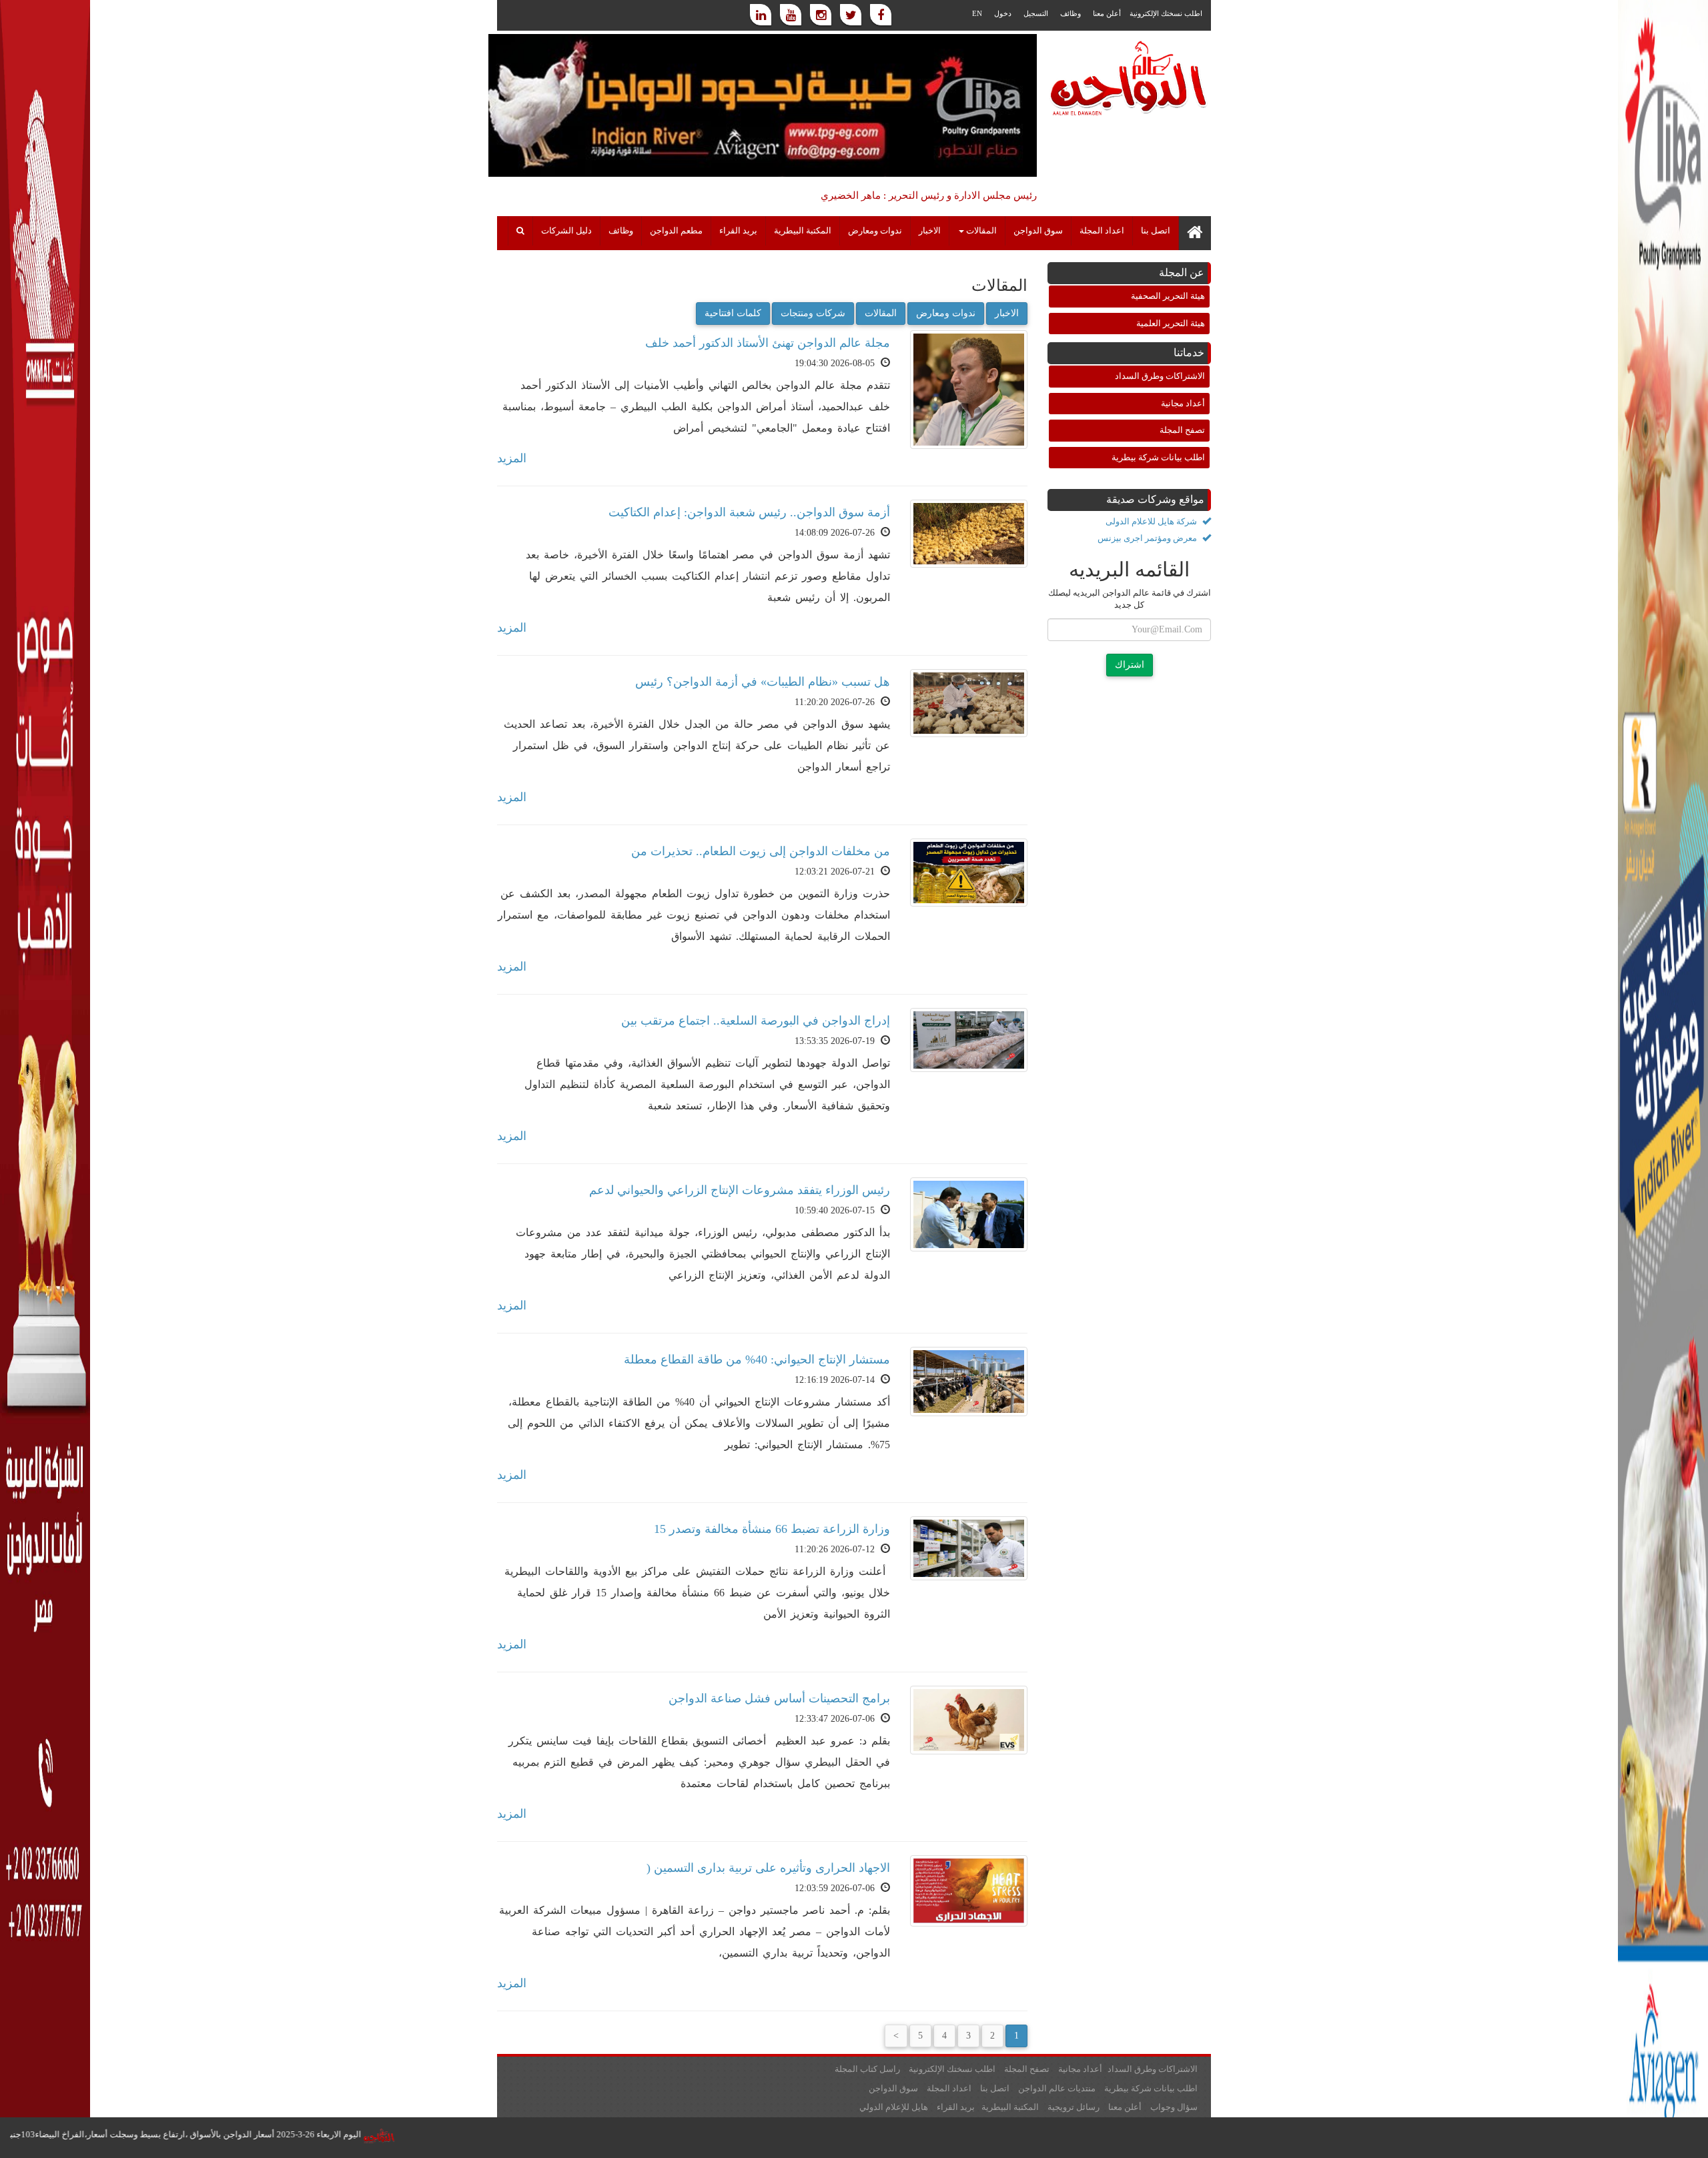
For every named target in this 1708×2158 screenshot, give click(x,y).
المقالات (881, 313)
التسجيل (1036, 13)
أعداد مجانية (1183, 403)
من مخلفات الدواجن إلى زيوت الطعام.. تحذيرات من (761, 851)
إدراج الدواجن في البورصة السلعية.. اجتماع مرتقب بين (756, 1021)
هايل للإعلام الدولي (894, 2107)
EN (977, 13)
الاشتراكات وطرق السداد (1160, 376)
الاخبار (930, 231)
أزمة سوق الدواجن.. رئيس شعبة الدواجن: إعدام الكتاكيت (749, 512)
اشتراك (1130, 665)
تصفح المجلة (1182, 430)
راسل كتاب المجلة (867, 2069)
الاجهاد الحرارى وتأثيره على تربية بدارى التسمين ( (768, 1868)
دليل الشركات (566, 231)
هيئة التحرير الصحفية (1168, 296)
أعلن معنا (1107, 13)
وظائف (1071, 13)
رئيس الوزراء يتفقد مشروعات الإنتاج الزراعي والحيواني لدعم (740, 1190)
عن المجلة (1182, 273)
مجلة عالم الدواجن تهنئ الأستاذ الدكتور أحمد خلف (768, 343)
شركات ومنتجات (813, 313)
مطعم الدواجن (676, 231)
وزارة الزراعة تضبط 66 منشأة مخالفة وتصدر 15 (772, 1529)
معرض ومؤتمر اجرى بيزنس (1148, 538)
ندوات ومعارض (875, 231)
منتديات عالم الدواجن (1057, 2088)
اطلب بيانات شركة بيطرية (1158, 457)
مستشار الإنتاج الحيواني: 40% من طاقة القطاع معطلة (757, 1360)
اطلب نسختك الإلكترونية (1166, 13)
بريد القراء (738, 231)
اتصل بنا (1156, 231)
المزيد (512, 458)
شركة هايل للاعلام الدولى (1152, 521)
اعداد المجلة (1102, 231)
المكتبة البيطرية (803, 231)
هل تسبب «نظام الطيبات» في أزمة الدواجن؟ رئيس (763, 682)
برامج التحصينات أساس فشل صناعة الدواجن (779, 1698)
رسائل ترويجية (1074, 2107)
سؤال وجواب (1174, 2107)
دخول (1003, 13)
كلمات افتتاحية (733, 313)
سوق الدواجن (1038, 231)
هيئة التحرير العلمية (1171, 323)
